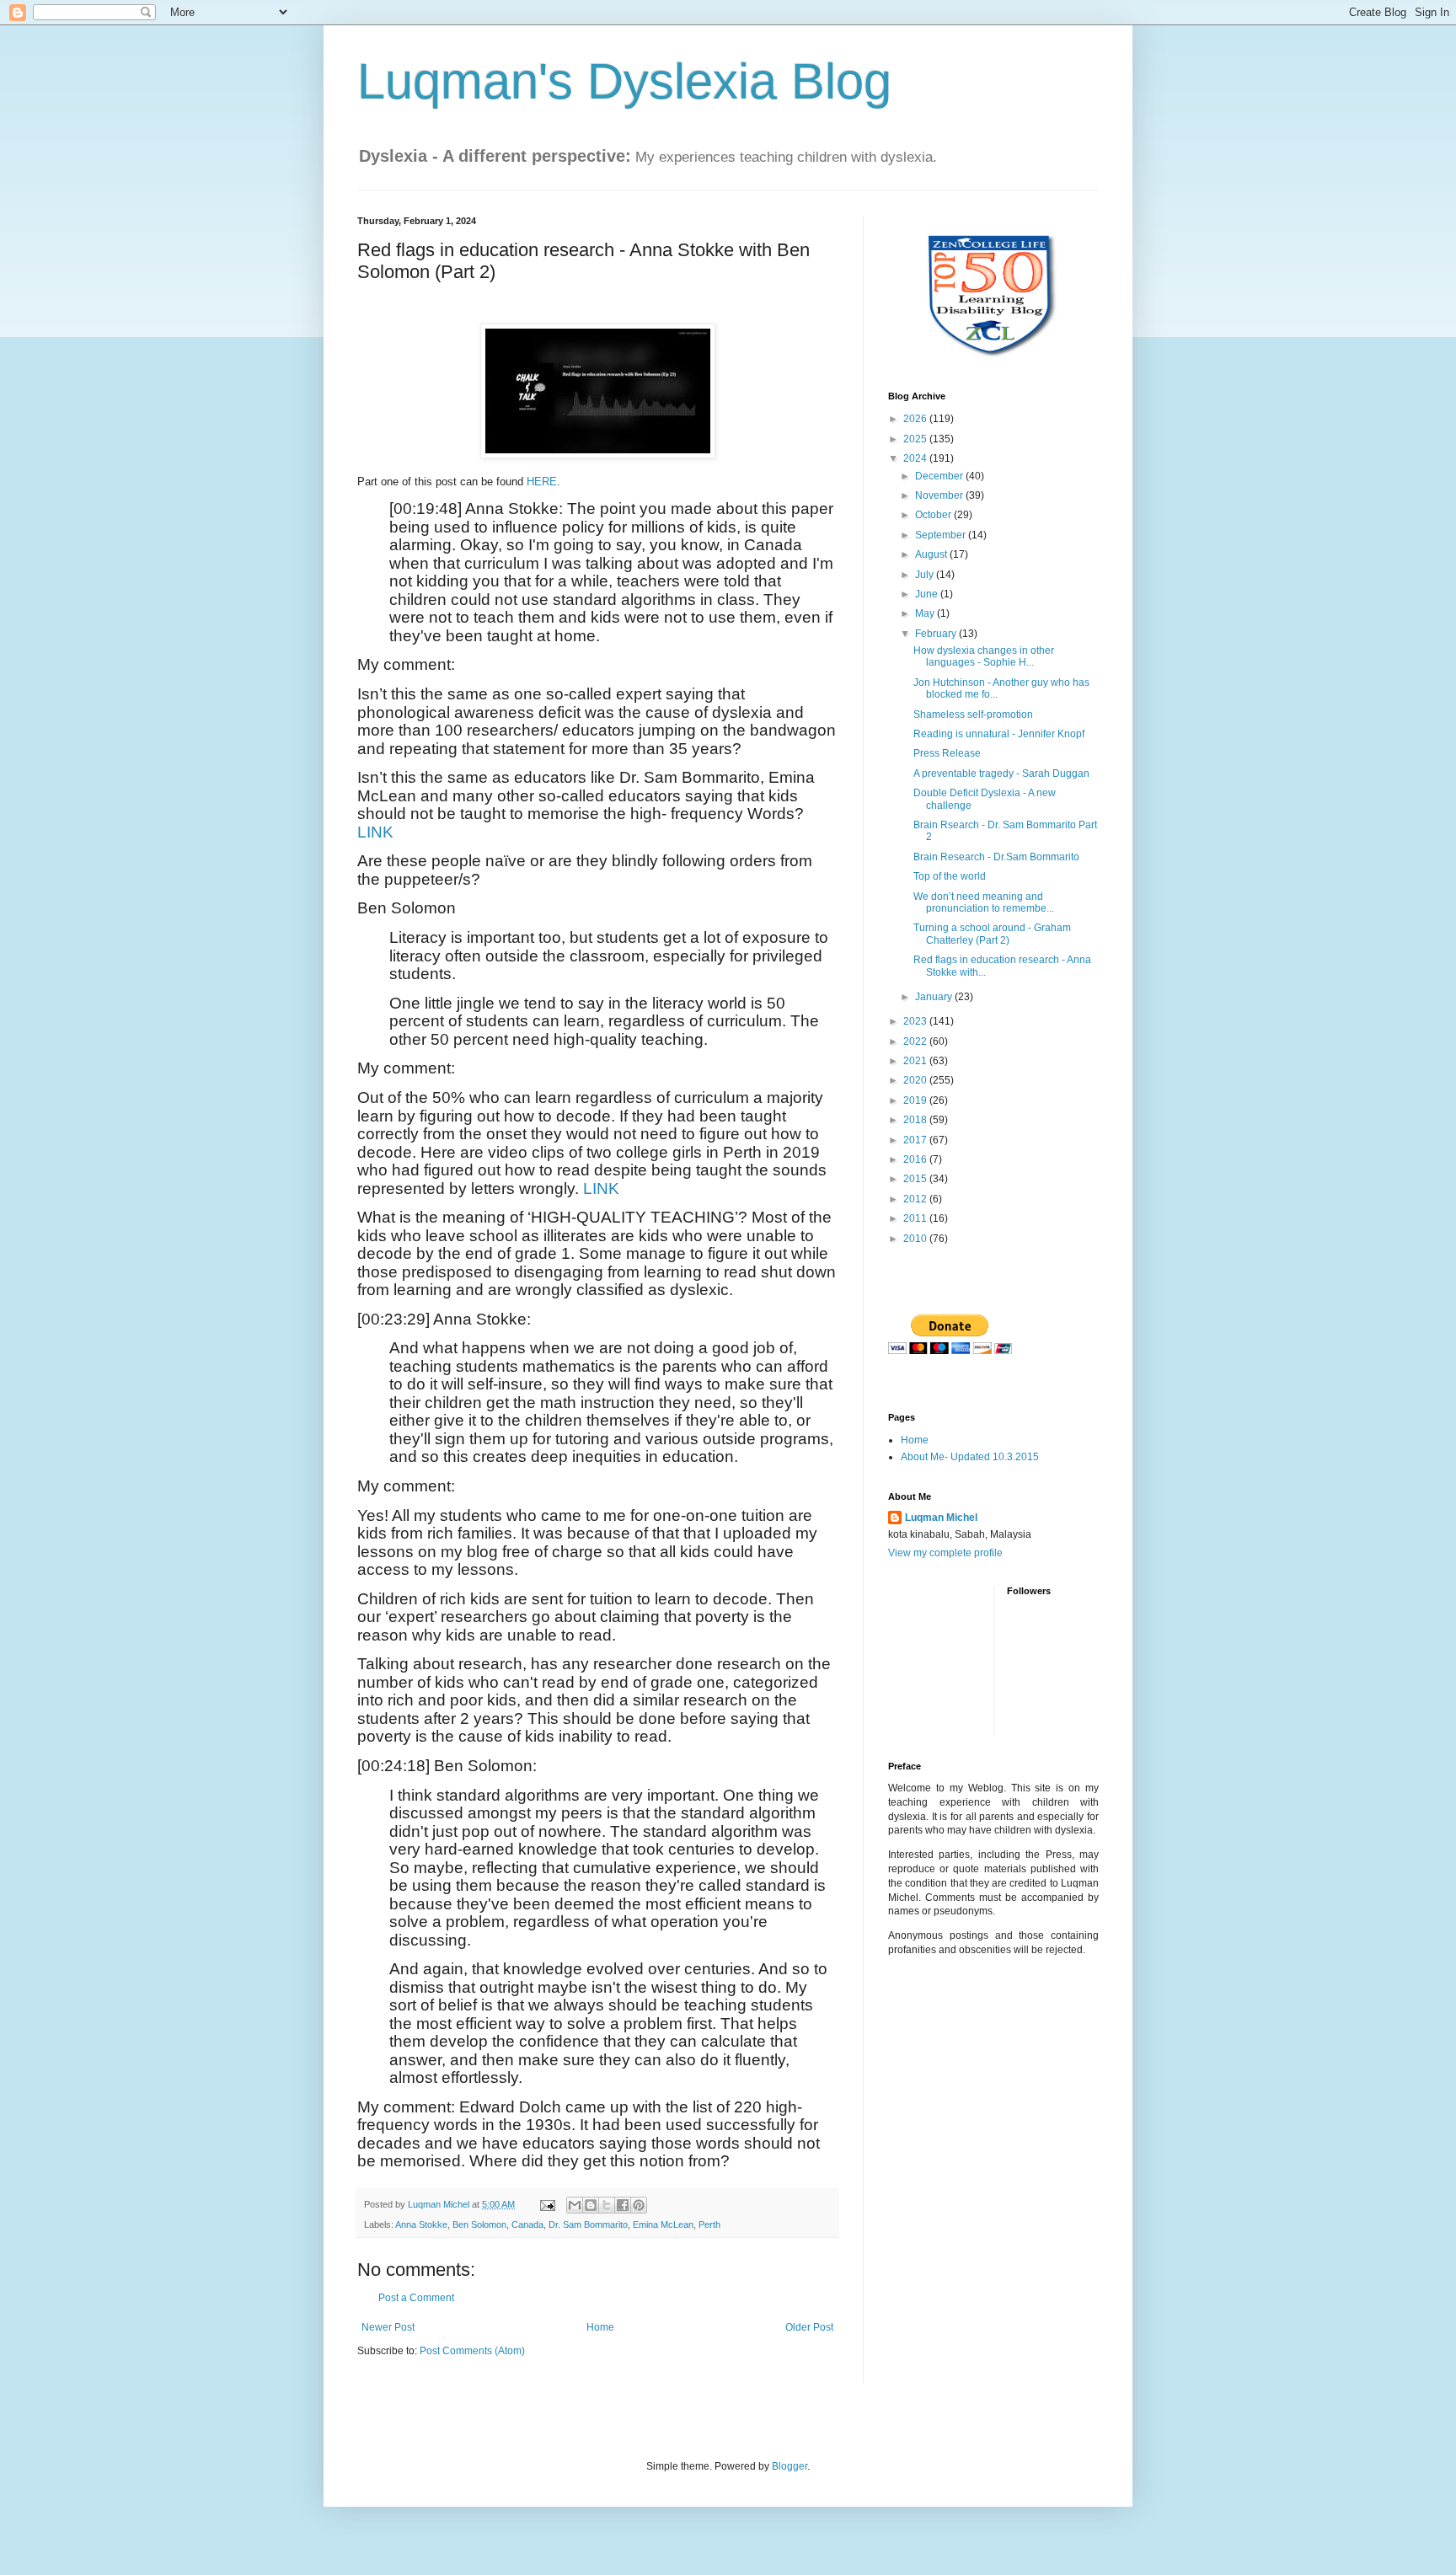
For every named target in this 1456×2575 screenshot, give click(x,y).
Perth (709, 2224)
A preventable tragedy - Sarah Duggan (1001, 774)
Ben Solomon (479, 2224)
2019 (916, 1100)
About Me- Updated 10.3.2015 (970, 1457)
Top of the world (950, 876)
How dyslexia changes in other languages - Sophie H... (984, 656)
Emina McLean (663, 2224)
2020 (916, 1080)
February (937, 634)
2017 (916, 1140)
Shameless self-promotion (973, 715)
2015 (916, 1179)
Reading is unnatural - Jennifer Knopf (999, 734)
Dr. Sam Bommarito (588, 2224)
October (934, 515)
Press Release (947, 753)
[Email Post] (547, 2204)
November (940, 495)
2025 (916, 439)
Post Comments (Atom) (472, 2351)
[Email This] (575, 2205)
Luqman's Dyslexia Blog (624, 81)
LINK (375, 832)
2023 (916, 1021)
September (942, 535)
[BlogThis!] (591, 2205)
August (932, 554)
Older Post (809, 2327)
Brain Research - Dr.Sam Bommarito (996, 857)
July (926, 575)
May (926, 613)
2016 (916, 1159)
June (928, 594)
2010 (916, 1239)
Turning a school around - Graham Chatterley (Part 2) (992, 934)
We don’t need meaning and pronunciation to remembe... (984, 902)
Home (600, 2327)
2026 (916, 419)
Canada (527, 2224)
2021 (916, 1061)
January (935, 997)
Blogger (790, 2466)
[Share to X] (607, 2205)
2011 (916, 1218)
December (940, 476)
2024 (916, 458)
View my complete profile (945, 1553)
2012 (916, 1199)
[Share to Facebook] (623, 2205)
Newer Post (388, 2327)
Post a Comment (416, 2298)
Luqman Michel (941, 1518)
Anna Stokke (421, 2224)
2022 (916, 1041)
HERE (542, 482)
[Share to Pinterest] (639, 2205)
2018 (916, 1120)
